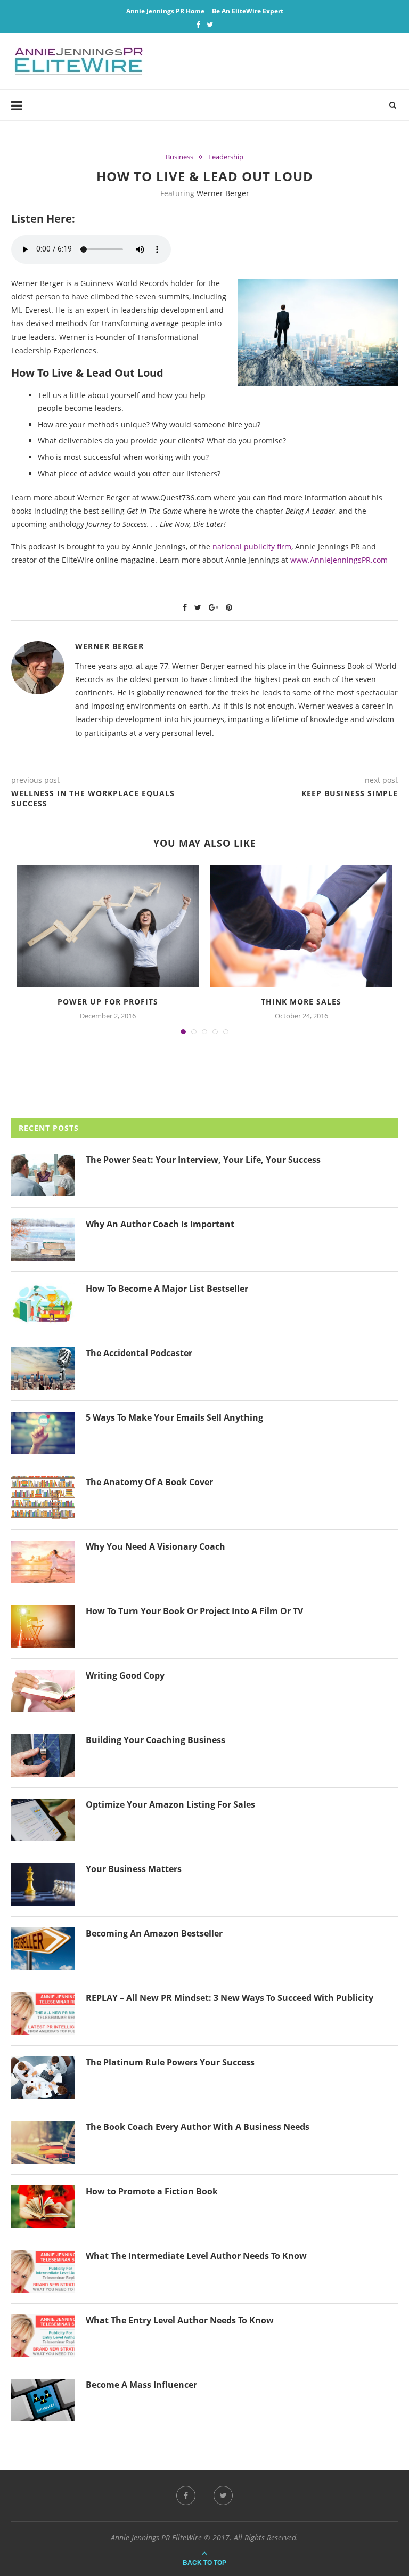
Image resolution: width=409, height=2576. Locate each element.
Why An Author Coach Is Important (160, 1224)
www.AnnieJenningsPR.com (339, 560)
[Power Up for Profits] (108, 926)
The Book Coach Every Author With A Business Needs (198, 2127)
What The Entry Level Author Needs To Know (180, 2320)
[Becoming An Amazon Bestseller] (43, 1949)
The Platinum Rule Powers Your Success (170, 2062)
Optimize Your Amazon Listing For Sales (170, 1804)
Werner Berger (223, 193)
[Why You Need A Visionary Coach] (43, 1562)
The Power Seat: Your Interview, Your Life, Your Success (203, 1160)
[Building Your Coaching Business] (43, 1755)
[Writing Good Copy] (43, 1691)
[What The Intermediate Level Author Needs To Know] (43, 2271)
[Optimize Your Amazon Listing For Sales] (43, 1820)
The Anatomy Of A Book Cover (149, 1482)
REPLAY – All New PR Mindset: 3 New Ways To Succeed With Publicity (230, 1998)
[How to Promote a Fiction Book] (43, 2207)
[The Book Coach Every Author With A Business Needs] (43, 2142)
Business (179, 157)
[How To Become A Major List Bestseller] (43, 1304)
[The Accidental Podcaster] (43, 1368)
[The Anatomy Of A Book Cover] (43, 1497)
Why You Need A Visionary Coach (156, 1546)
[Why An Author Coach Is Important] (43, 1240)
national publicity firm (252, 546)
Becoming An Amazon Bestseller (154, 1933)
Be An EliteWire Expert (248, 11)
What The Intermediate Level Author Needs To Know (196, 2256)
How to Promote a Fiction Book (152, 2191)
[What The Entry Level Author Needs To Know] (43, 2336)
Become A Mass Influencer (141, 2385)
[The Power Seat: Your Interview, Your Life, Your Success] (43, 1175)
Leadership (226, 157)
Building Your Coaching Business (156, 1740)
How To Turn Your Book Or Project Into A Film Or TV (194, 1611)
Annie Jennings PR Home (165, 11)
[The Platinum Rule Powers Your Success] (43, 2078)
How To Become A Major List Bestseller (167, 1289)
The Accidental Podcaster (139, 1353)
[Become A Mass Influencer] (43, 2400)
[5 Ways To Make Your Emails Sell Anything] (43, 1433)
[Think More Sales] (301, 926)
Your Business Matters (134, 1869)
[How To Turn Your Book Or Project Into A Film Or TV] (43, 1626)
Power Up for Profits (108, 1002)
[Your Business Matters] (43, 1884)
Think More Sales (301, 1002)
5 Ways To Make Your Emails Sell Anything (174, 1417)
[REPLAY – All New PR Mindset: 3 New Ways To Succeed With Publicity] (43, 2013)
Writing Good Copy (125, 1675)
